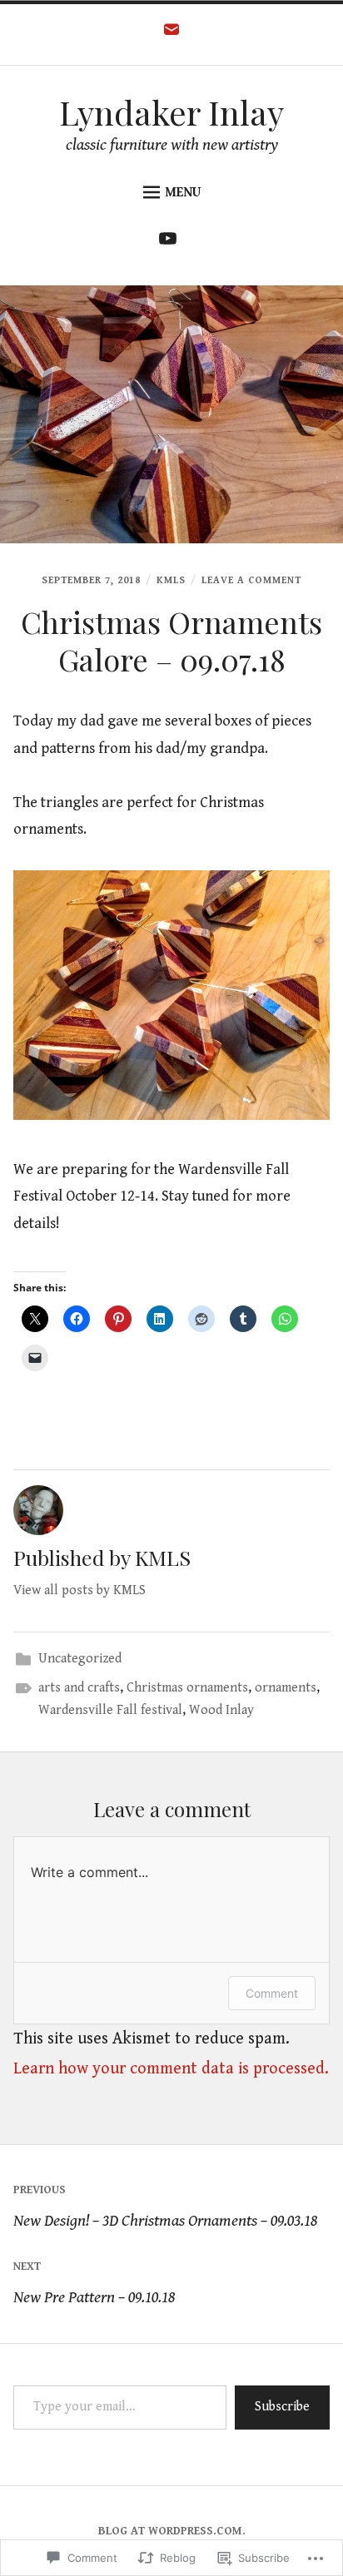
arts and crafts (79, 1688)
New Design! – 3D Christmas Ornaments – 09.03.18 (165, 2207)
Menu (183, 193)
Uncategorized (80, 1659)
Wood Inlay (221, 1710)
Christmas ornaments (187, 1688)
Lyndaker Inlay (171, 112)
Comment (272, 1993)
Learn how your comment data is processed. (171, 2069)
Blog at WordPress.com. (172, 2531)
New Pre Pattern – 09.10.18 (94, 2284)
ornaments (286, 1688)
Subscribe (282, 2407)
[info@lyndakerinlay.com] (171, 35)
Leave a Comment (251, 580)
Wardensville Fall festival (110, 1710)
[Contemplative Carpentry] (172, 243)
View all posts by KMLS (80, 1590)
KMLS (171, 580)
